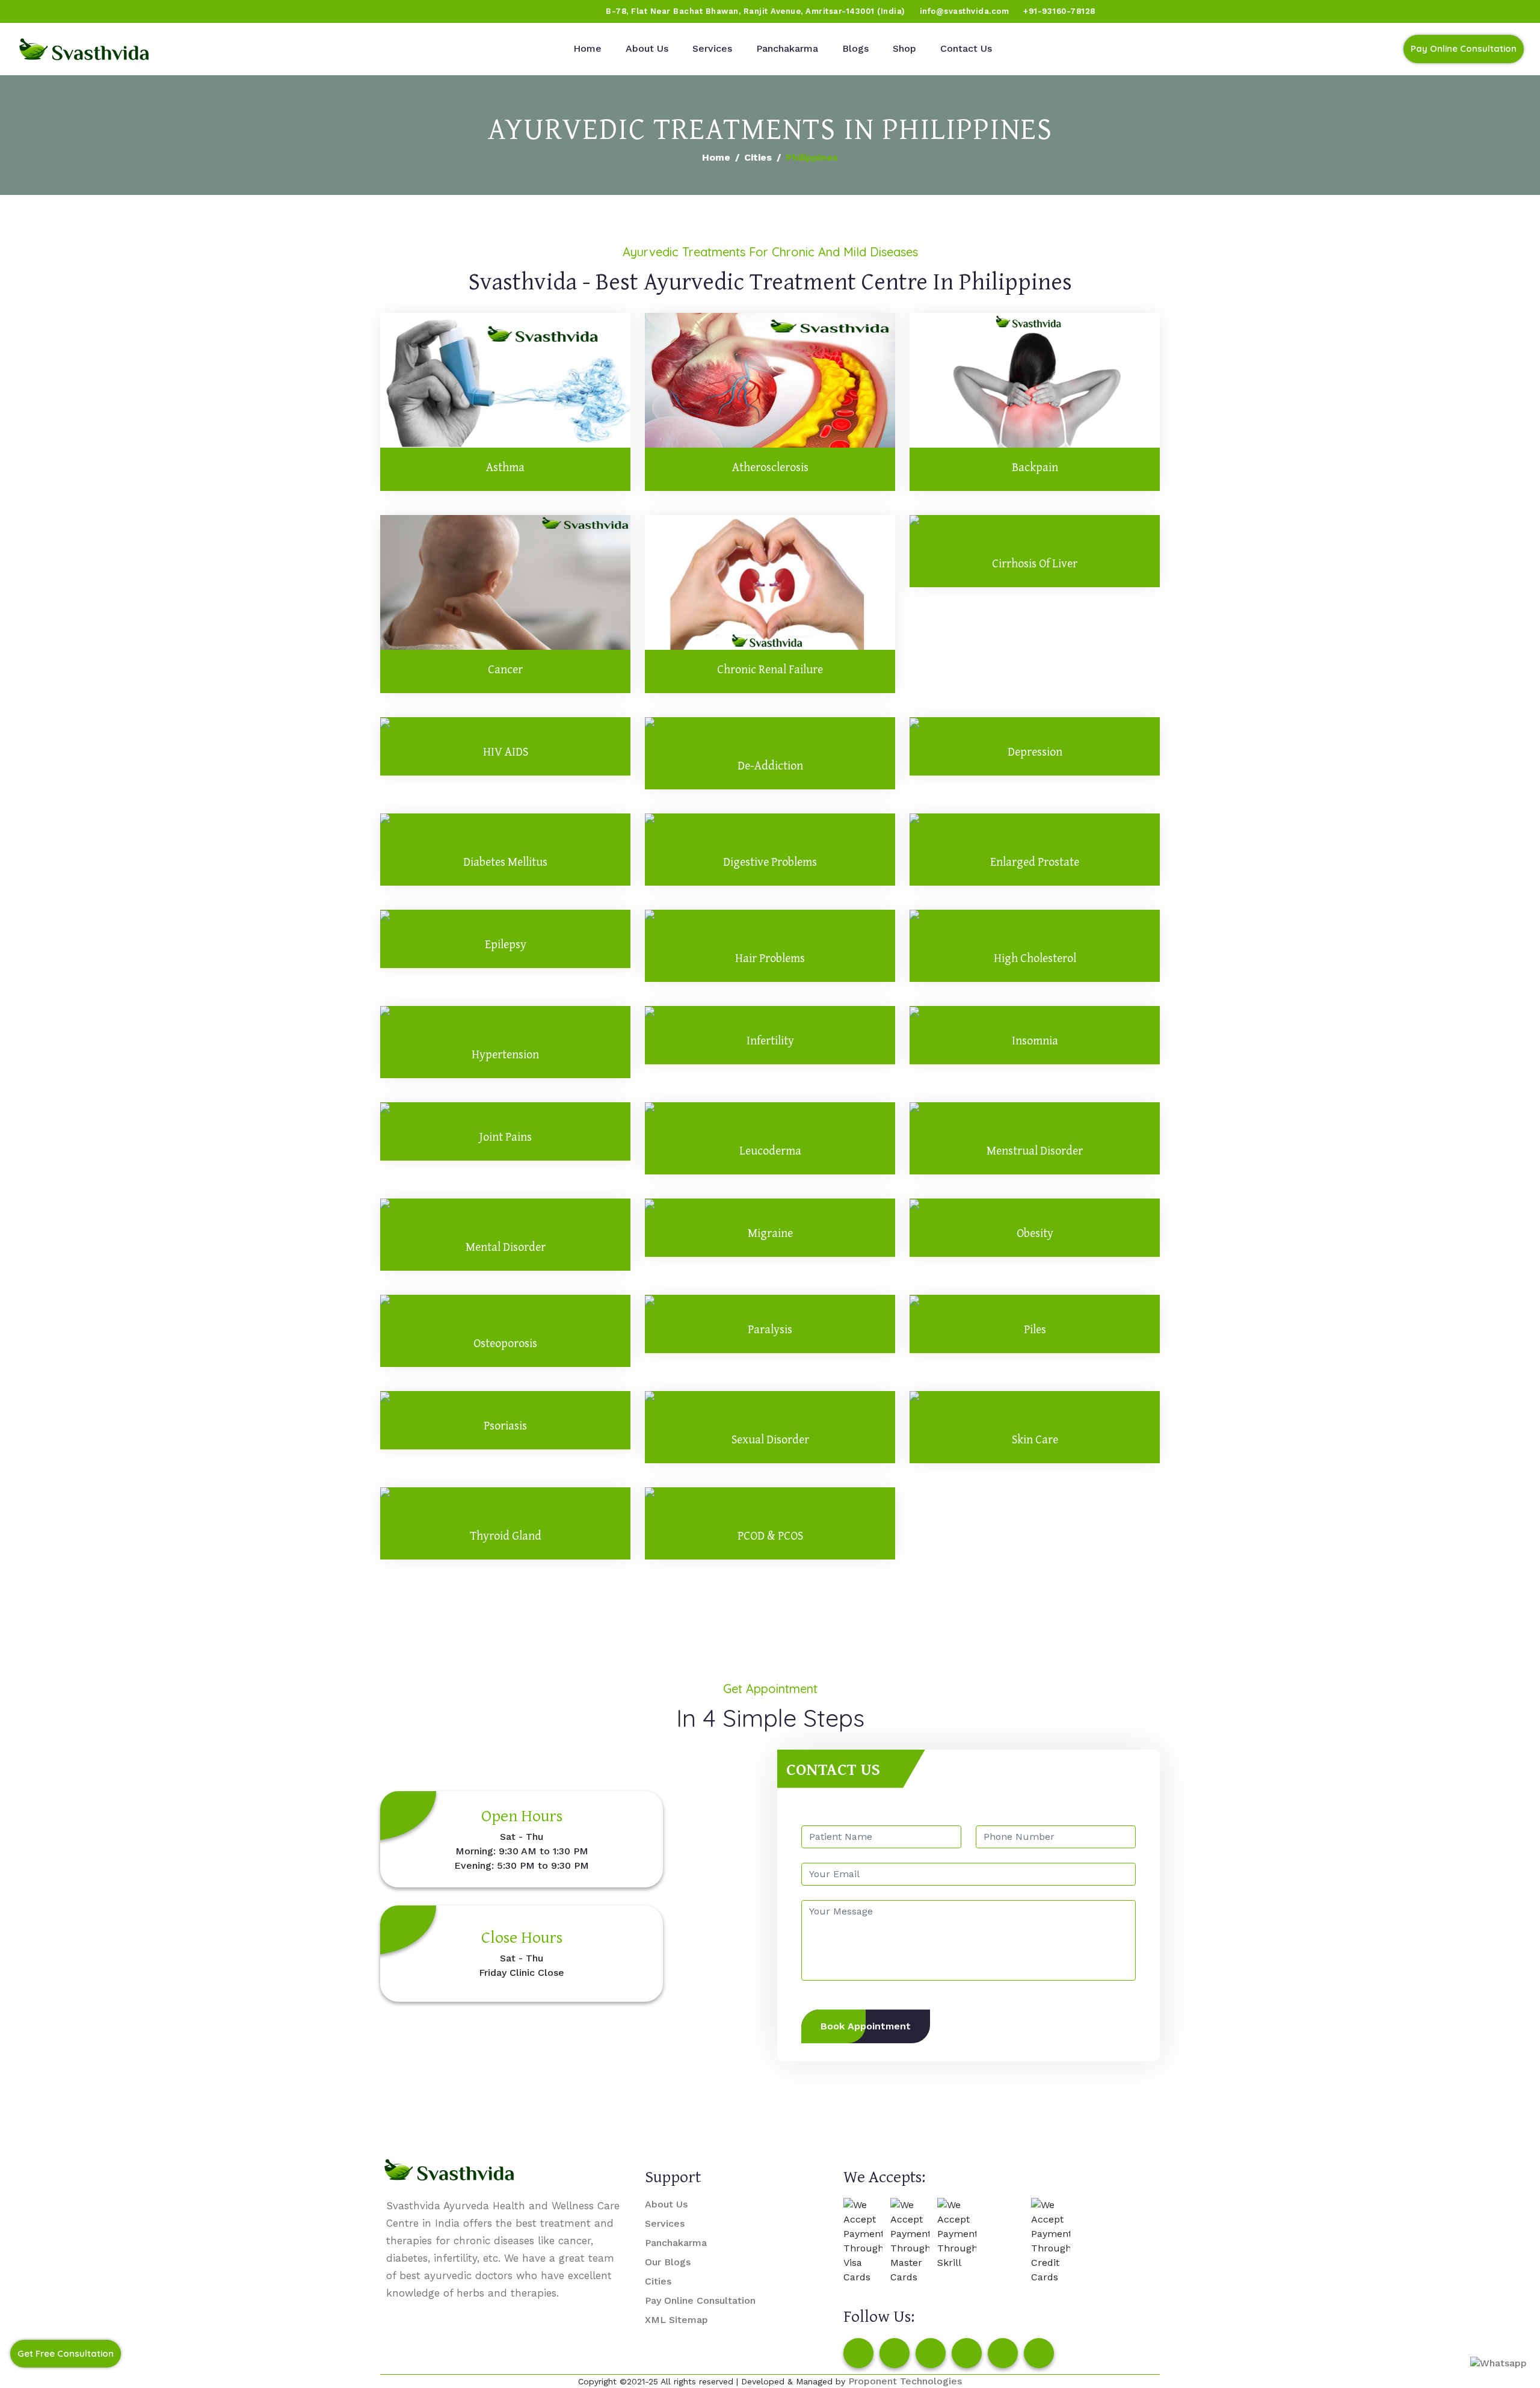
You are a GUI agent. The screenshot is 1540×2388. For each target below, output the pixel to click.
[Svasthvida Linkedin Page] (1003, 2353)
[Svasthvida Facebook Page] (858, 2353)
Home (587, 48)
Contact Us (966, 48)
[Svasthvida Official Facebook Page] (31, 11)
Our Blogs (668, 2262)
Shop (904, 48)
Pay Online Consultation (1464, 48)
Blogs (855, 48)
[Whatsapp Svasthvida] (1498, 2363)
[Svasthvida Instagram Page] (895, 2353)
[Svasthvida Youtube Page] (145, 11)
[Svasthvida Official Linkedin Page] (122, 11)
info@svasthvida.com (965, 11)
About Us (647, 48)
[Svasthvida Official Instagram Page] (54, 11)
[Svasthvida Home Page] (84, 49)
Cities (758, 157)
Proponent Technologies (905, 2381)
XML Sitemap (676, 2320)
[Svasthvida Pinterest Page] (967, 2353)
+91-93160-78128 (1059, 11)
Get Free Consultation (66, 2353)
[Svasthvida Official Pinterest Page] (99, 11)
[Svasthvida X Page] (931, 2353)
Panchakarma (787, 48)
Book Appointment (866, 2026)
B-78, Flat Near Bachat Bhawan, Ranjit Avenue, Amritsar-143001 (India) (756, 11)
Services (712, 48)
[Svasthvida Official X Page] (76, 11)
